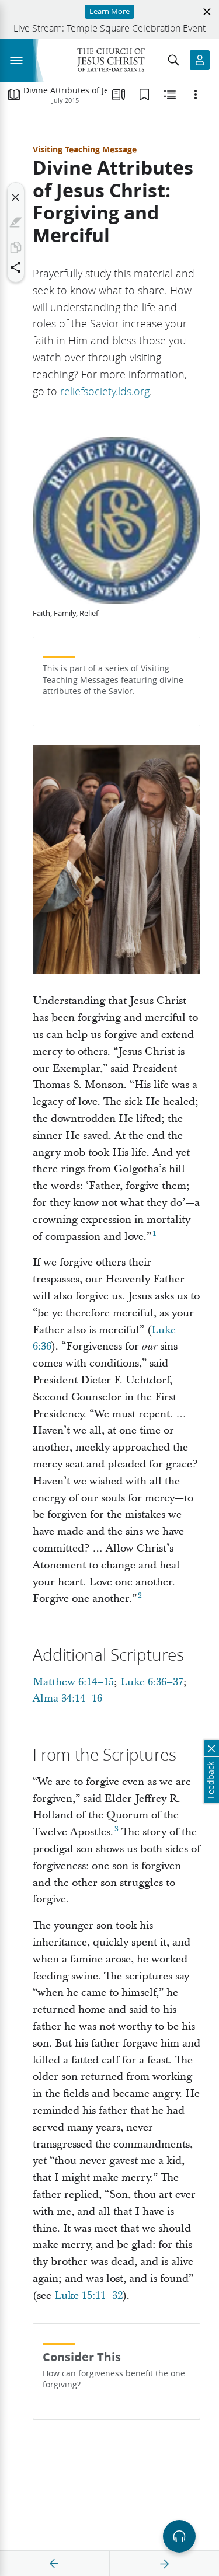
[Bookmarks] (144, 95)
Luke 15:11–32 (88, 2296)
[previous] (54, 2564)
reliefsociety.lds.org (105, 391)
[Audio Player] (179, 2536)
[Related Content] (170, 95)
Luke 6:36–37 (152, 1682)
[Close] (16, 197)
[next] (164, 2564)
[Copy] (16, 248)
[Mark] (16, 222)
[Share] (16, 267)
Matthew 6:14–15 (73, 1682)
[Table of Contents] (14, 95)
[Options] (196, 95)
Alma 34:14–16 (67, 1698)
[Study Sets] (119, 95)
